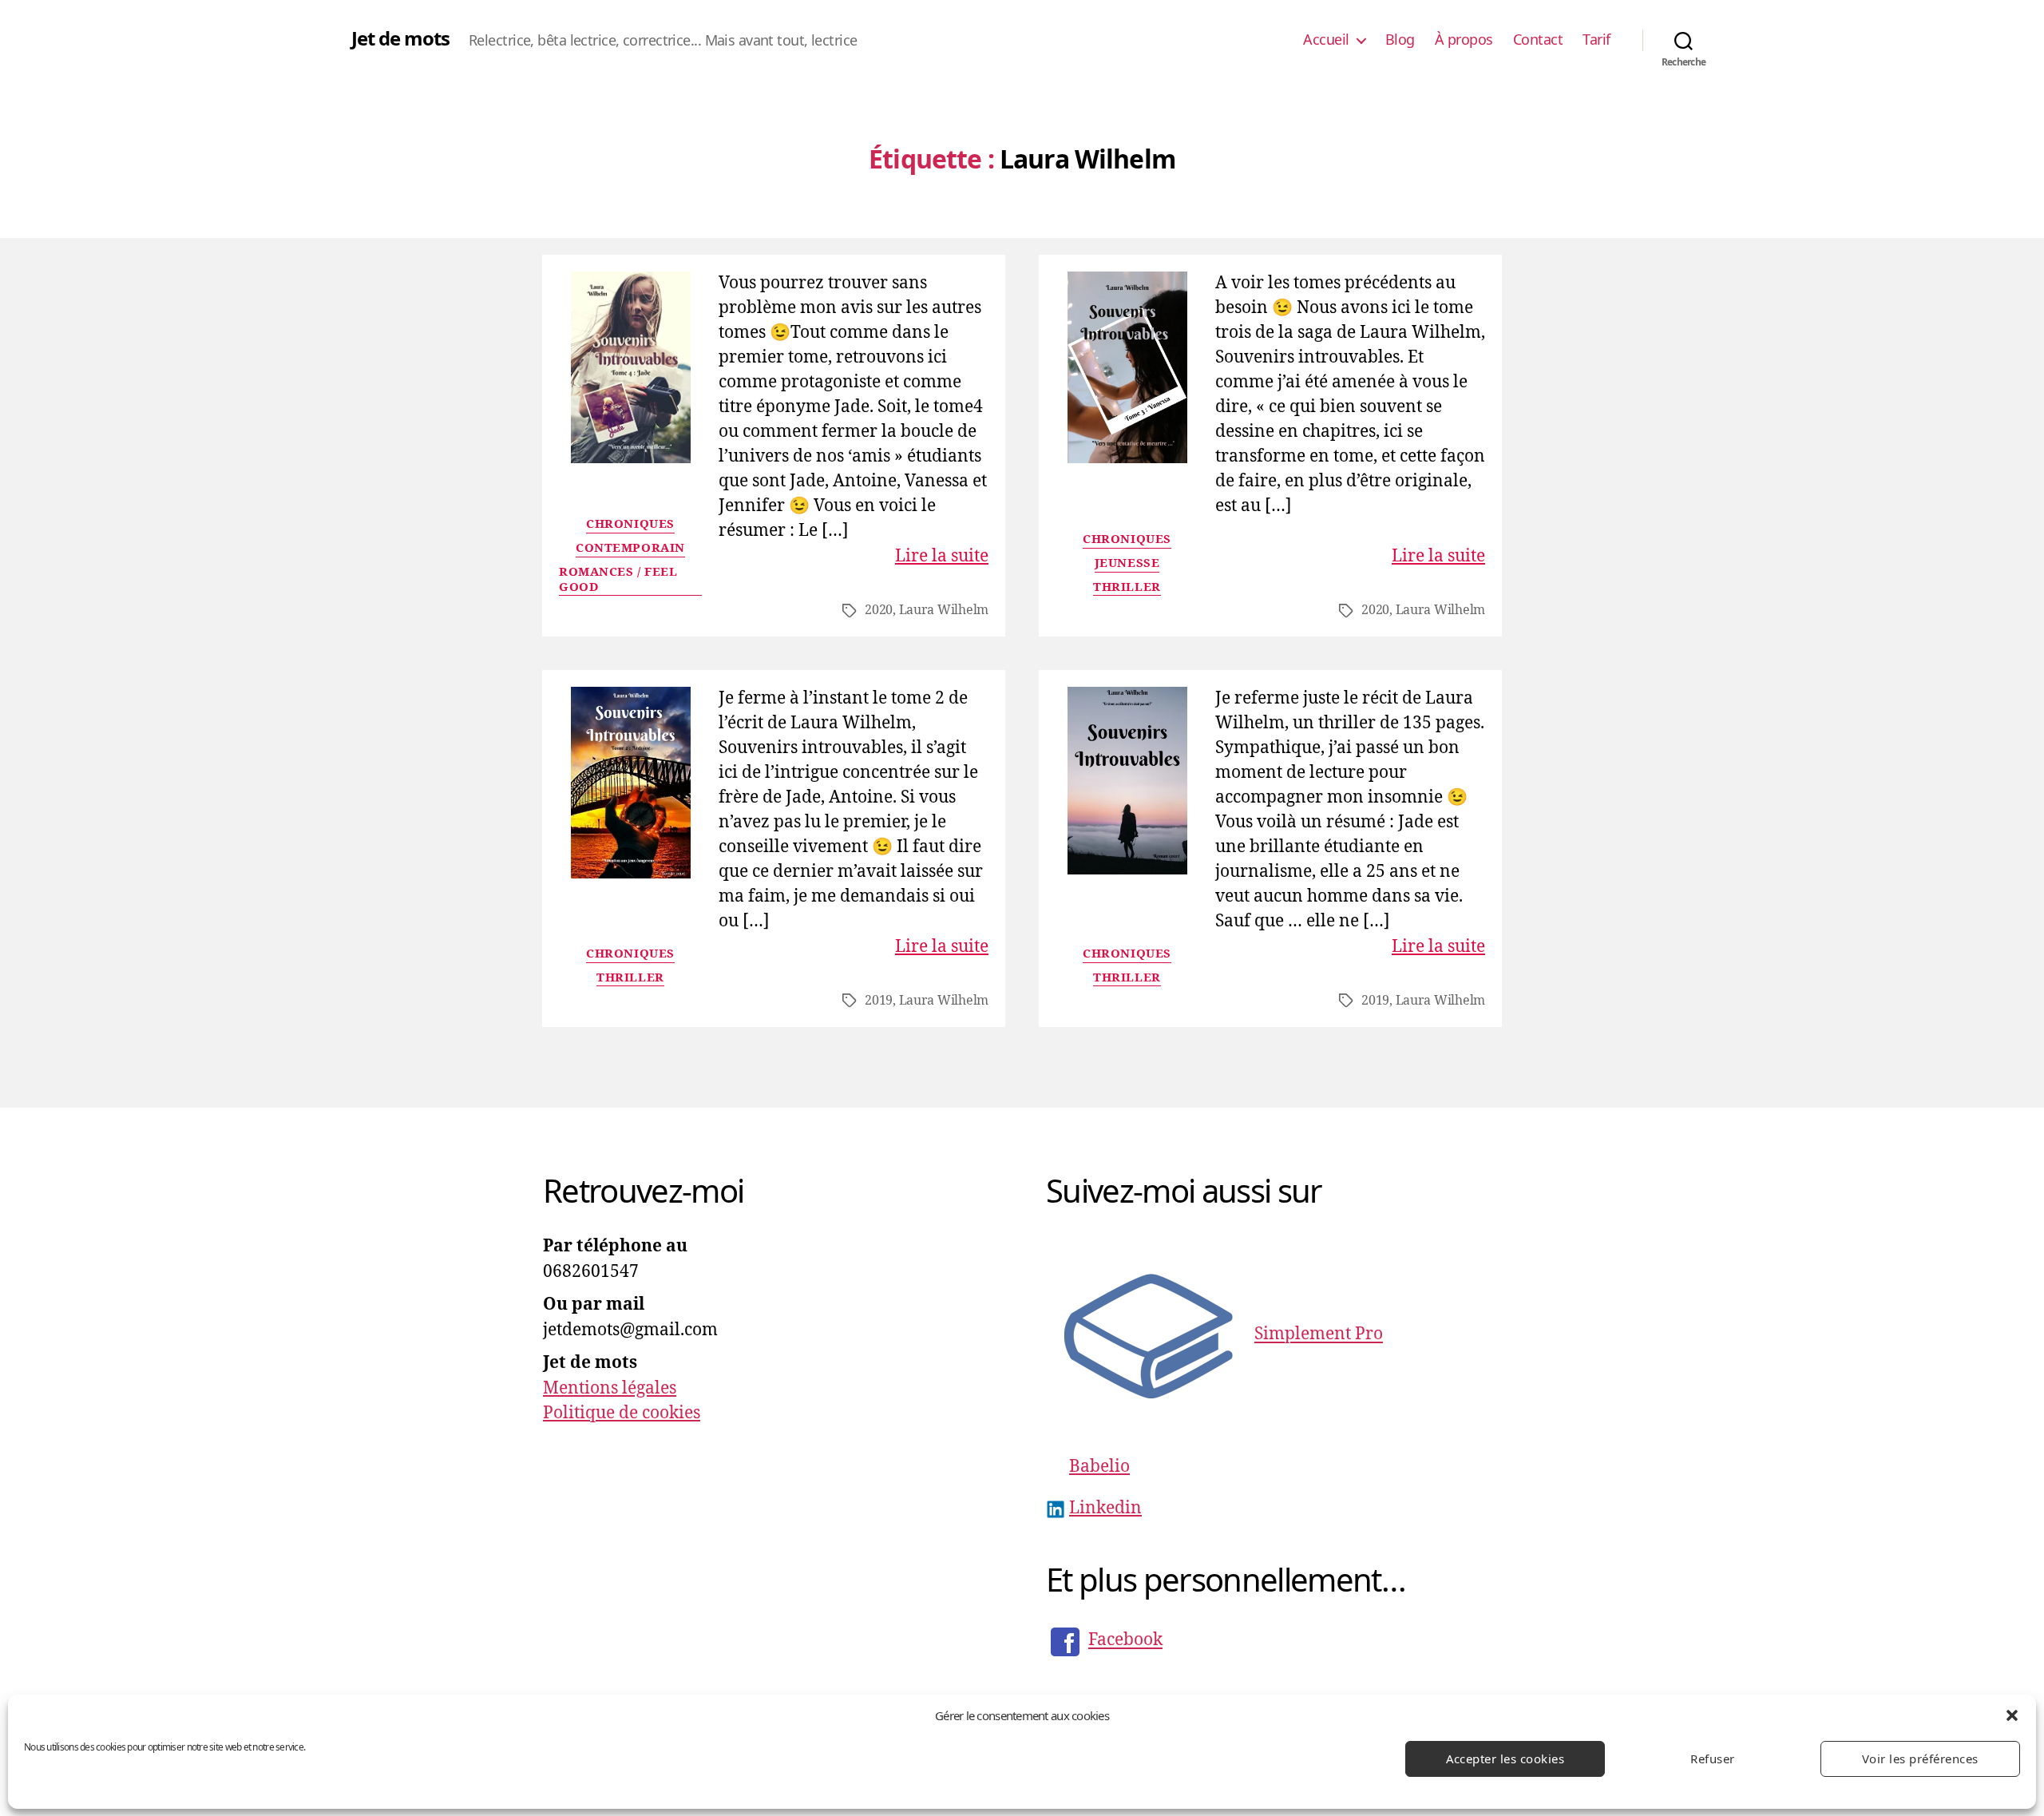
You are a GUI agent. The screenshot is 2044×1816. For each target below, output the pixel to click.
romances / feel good (618, 580)
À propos (1464, 40)
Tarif (1596, 40)
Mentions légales (610, 1388)
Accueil (1326, 40)
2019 (879, 1001)
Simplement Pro (1319, 1335)
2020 (879, 610)
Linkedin (1105, 1508)
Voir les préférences (1920, 1759)
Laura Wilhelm (944, 610)
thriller (1127, 588)
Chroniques (630, 525)
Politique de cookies (622, 1413)
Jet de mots (400, 38)
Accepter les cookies (1505, 1759)
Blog (1400, 40)
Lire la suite (942, 556)
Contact (1538, 40)
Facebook (1125, 1641)
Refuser (1713, 1759)
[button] (2012, 1715)
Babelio (1099, 1467)
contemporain (630, 549)
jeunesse (1127, 564)
